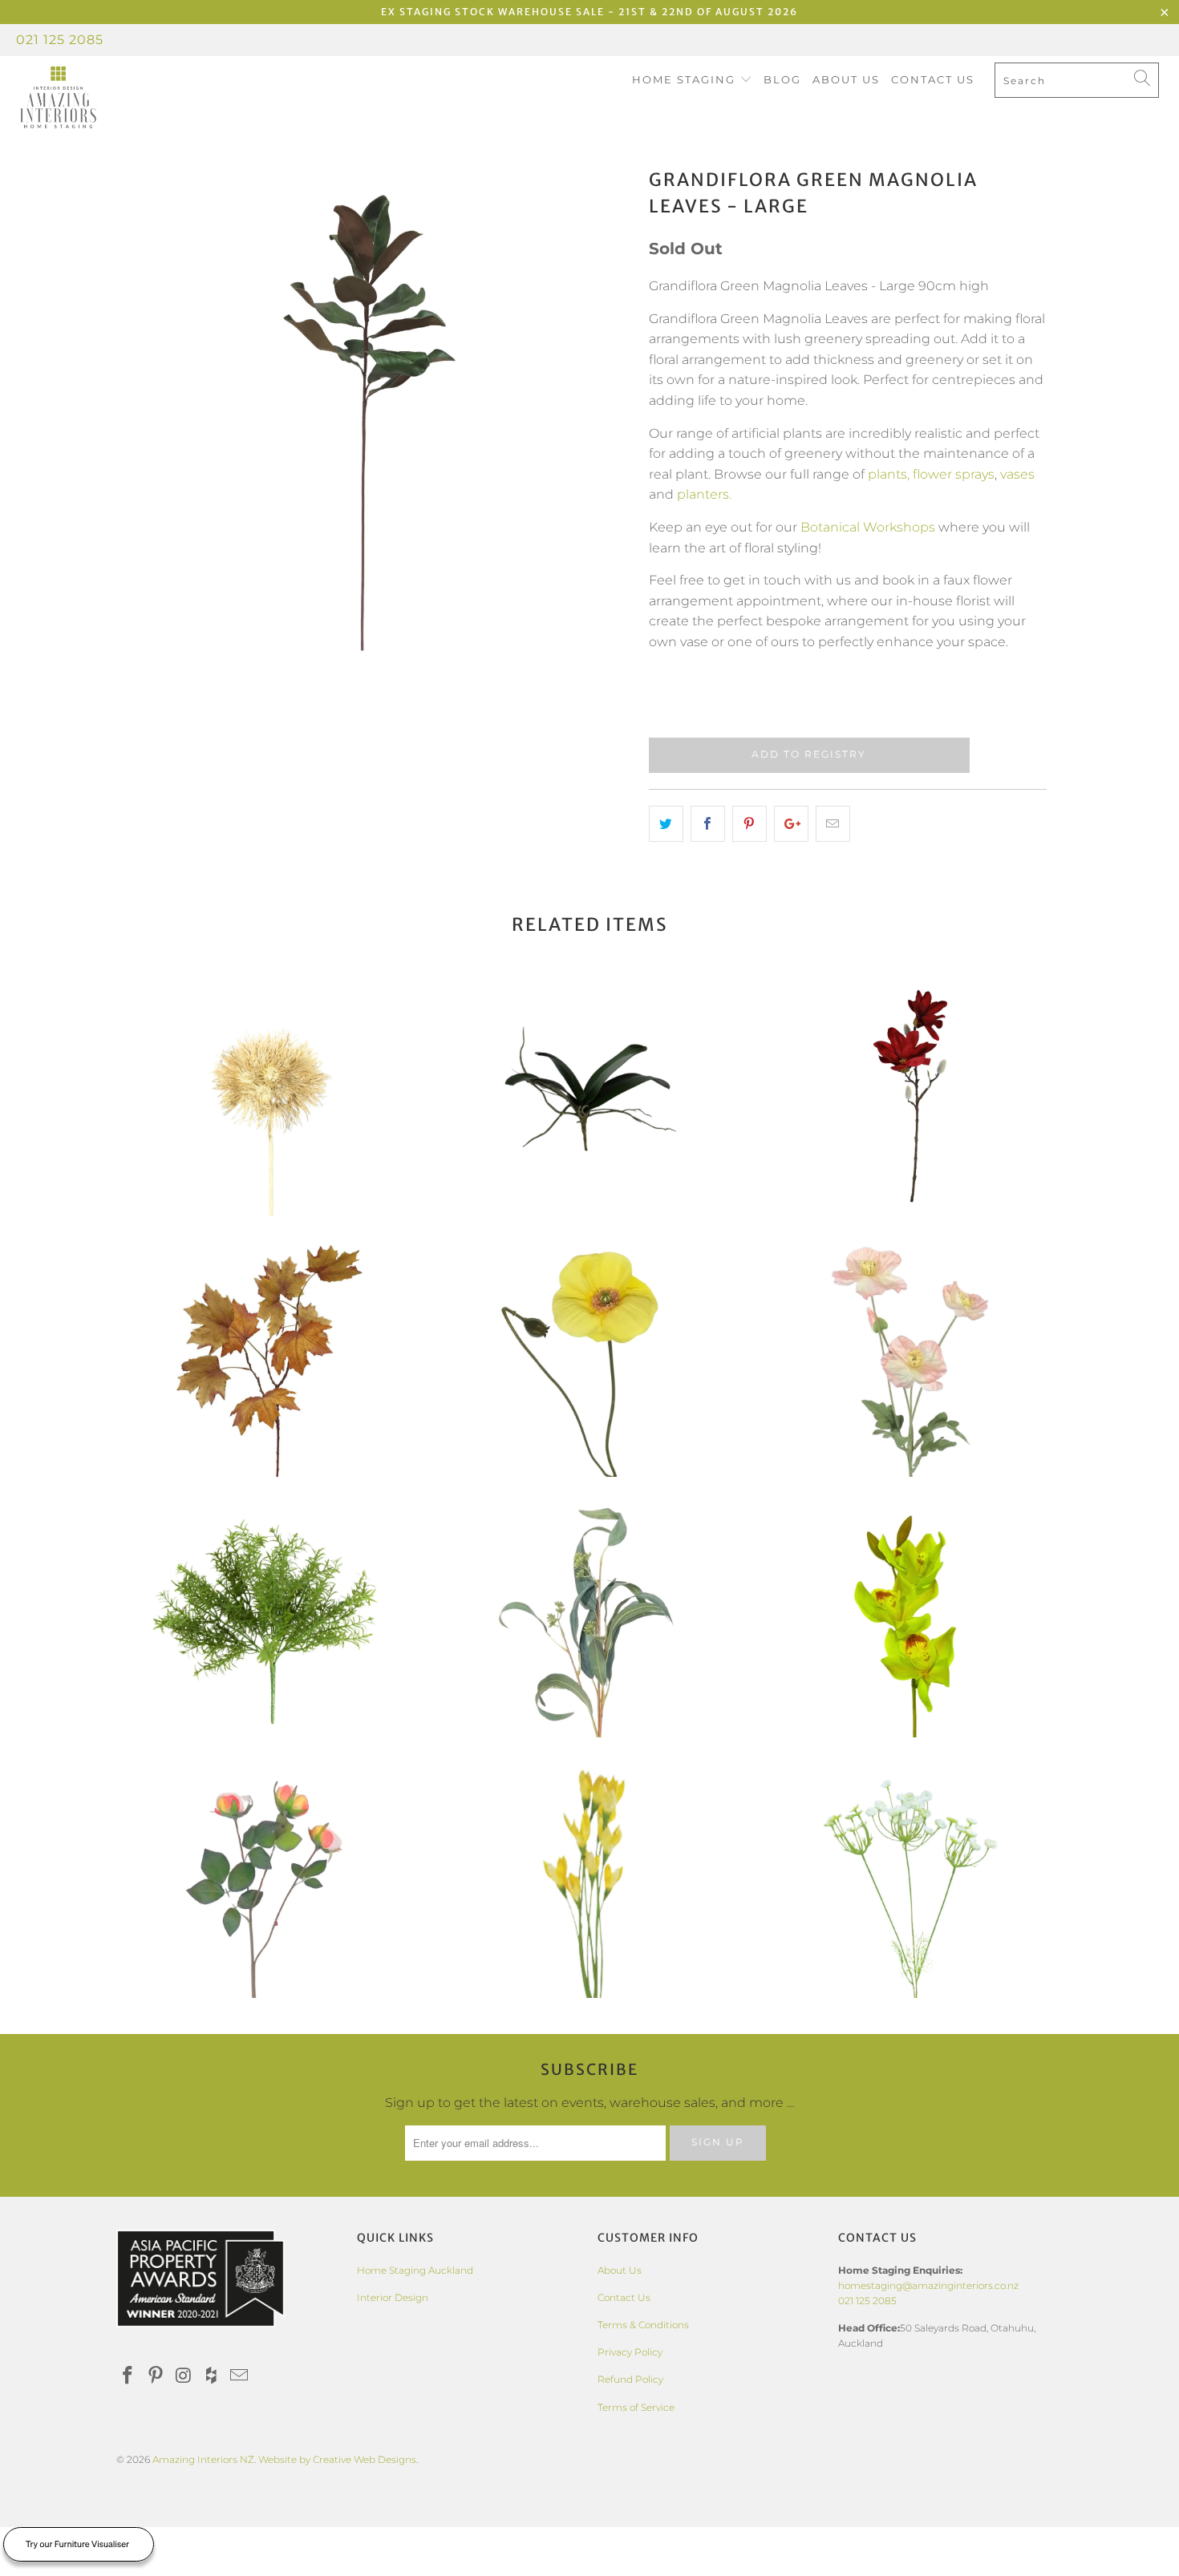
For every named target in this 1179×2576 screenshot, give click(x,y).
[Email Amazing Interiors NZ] (240, 2376)
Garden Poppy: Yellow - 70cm (589, 1357)
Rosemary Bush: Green (269, 1617)
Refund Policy (630, 2379)
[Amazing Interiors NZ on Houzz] (212, 2376)
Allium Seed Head (269, 1096)
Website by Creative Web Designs (337, 2459)
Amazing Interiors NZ (203, 2459)
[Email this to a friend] (833, 824)
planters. (704, 494)
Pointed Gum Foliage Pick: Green (589, 1617)
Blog (782, 79)
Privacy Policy (630, 2352)
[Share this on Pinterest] (750, 824)
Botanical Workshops (868, 527)
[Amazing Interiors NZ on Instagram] (184, 2376)
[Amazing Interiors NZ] (102, 98)
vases (1017, 474)
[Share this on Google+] (791, 824)
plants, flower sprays (931, 474)
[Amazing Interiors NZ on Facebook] (128, 2376)
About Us (846, 79)
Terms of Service (636, 2407)
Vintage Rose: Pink (269, 1878)
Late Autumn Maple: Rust (269, 1357)
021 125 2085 (60, 40)
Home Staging (686, 79)
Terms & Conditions (643, 2325)
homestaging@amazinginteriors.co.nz (928, 2285)
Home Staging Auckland (415, 2270)
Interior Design (393, 2297)
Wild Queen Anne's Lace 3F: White (910, 1878)
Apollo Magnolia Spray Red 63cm (910, 1096)
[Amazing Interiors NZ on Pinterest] (156, 2376)
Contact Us (933, 79)
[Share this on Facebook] (708, 824)
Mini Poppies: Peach (910, 1357)
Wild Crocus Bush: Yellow (589, 1878)
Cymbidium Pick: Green (910, 1617)
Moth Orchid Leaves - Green (589, 1096)
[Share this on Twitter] (666, 824)
